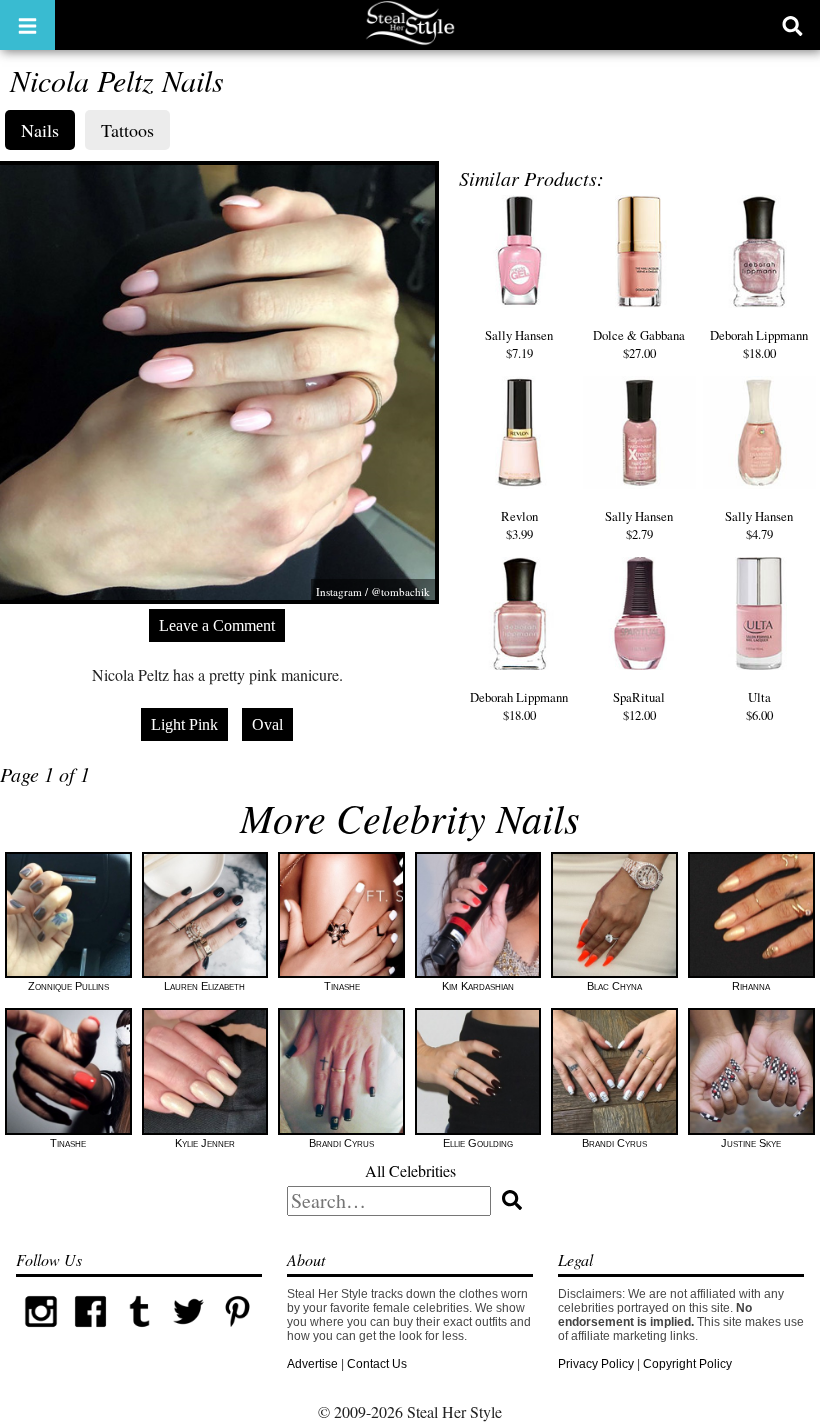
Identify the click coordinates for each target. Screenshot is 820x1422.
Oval (267, 724)
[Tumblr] (139, 1332)
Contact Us (377, 1364)
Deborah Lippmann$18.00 (759, 344)
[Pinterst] (237, 1332)
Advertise (312, 1364)
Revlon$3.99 (519, 525)
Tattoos (127, 130)
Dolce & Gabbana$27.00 (639, 344)
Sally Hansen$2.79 (639, 525)
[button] (27, 25)
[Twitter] (188, 1332)
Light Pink (184, 724)
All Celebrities (410, 1170)
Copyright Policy (687, 1364)
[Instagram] (40, 1332)
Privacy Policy (596, 1364)
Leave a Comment (217, 625)
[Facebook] (90, 1332)
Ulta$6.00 (759, 706)
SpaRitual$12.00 (639, 706)
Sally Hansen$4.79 (759, 525)
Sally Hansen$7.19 (519, 344)
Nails (40, 130)
